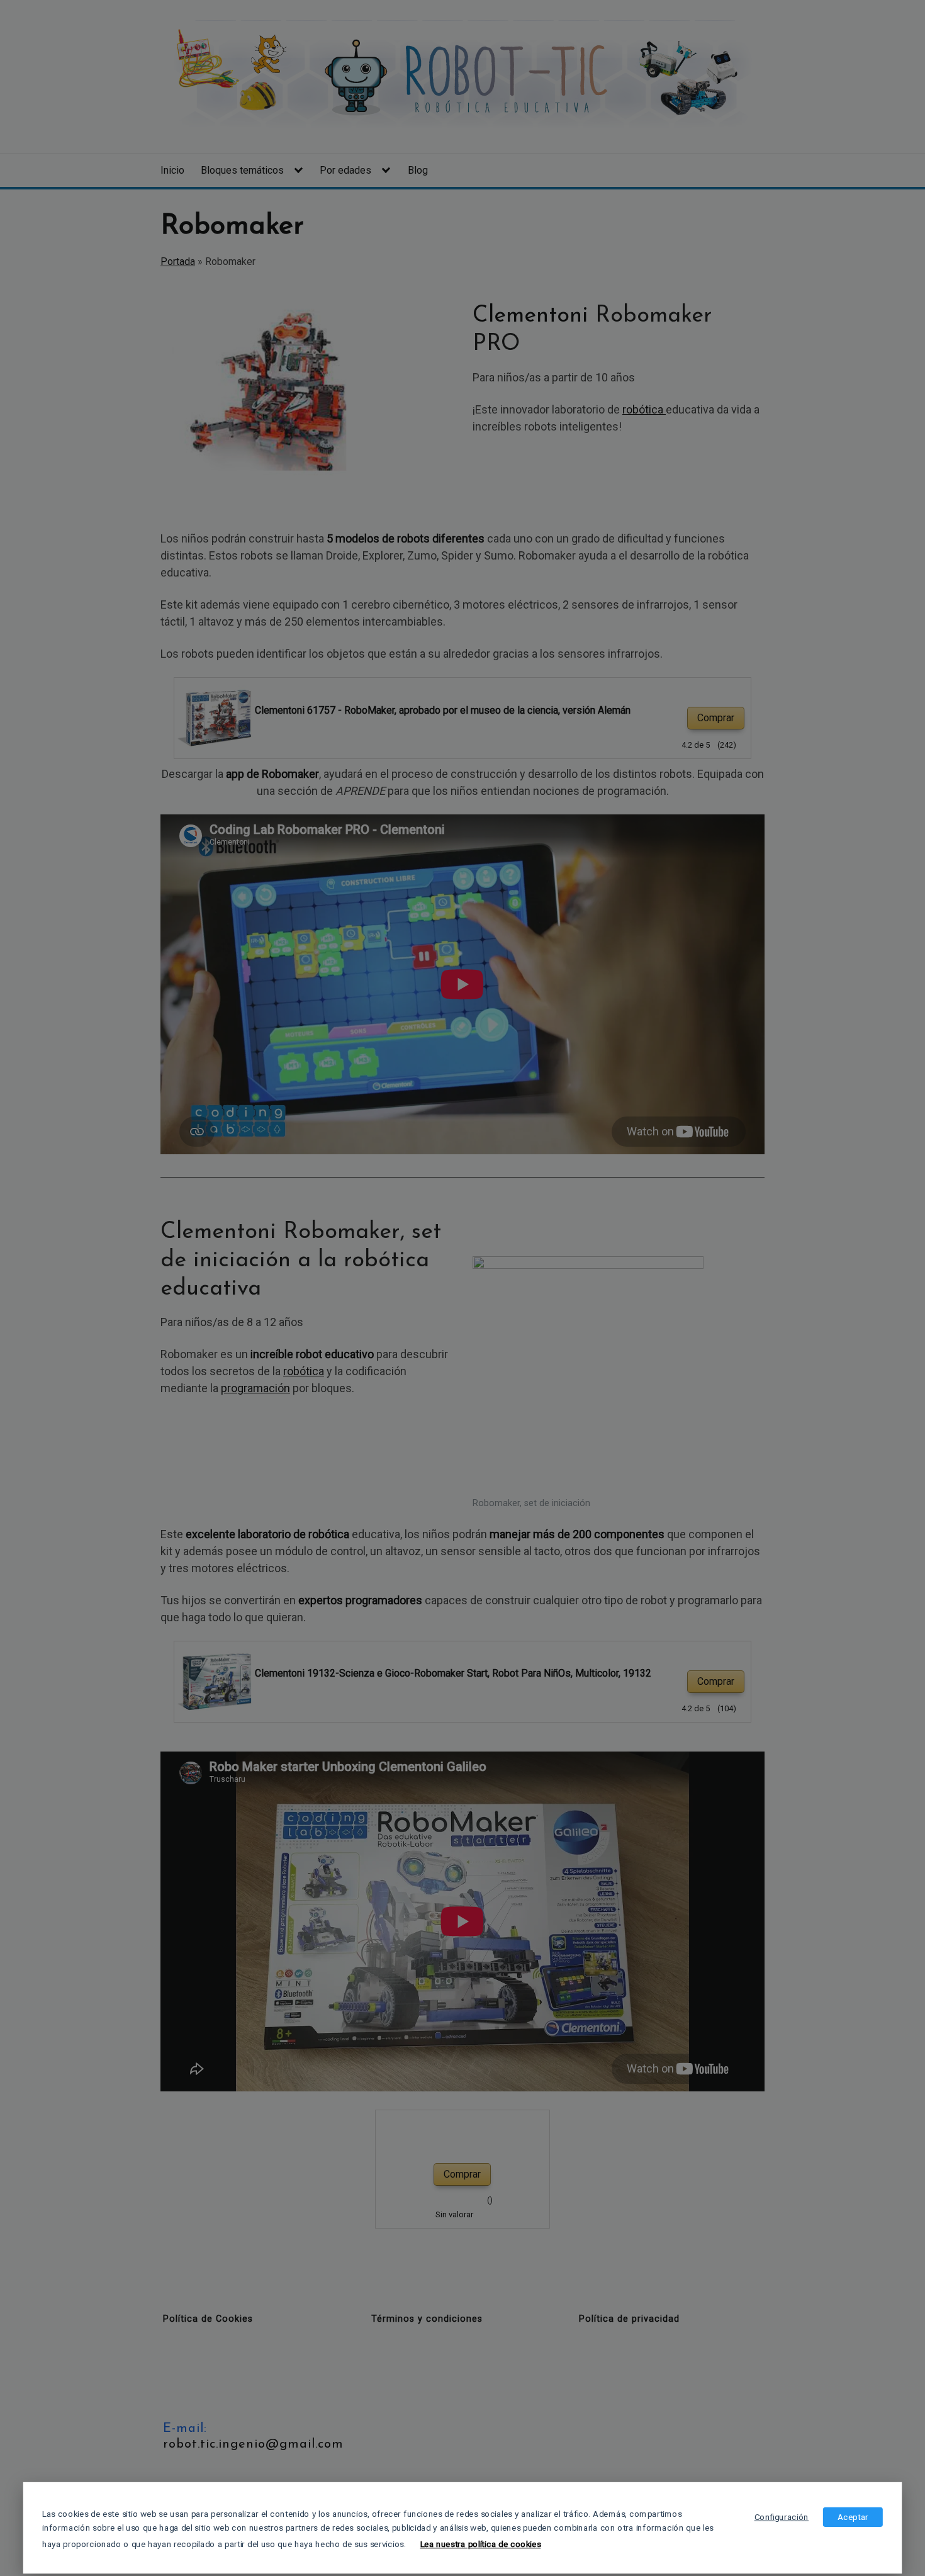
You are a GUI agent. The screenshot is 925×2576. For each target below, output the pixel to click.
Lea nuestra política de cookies (481, 2545)
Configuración (782, 2517)
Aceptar (853, 2517)
